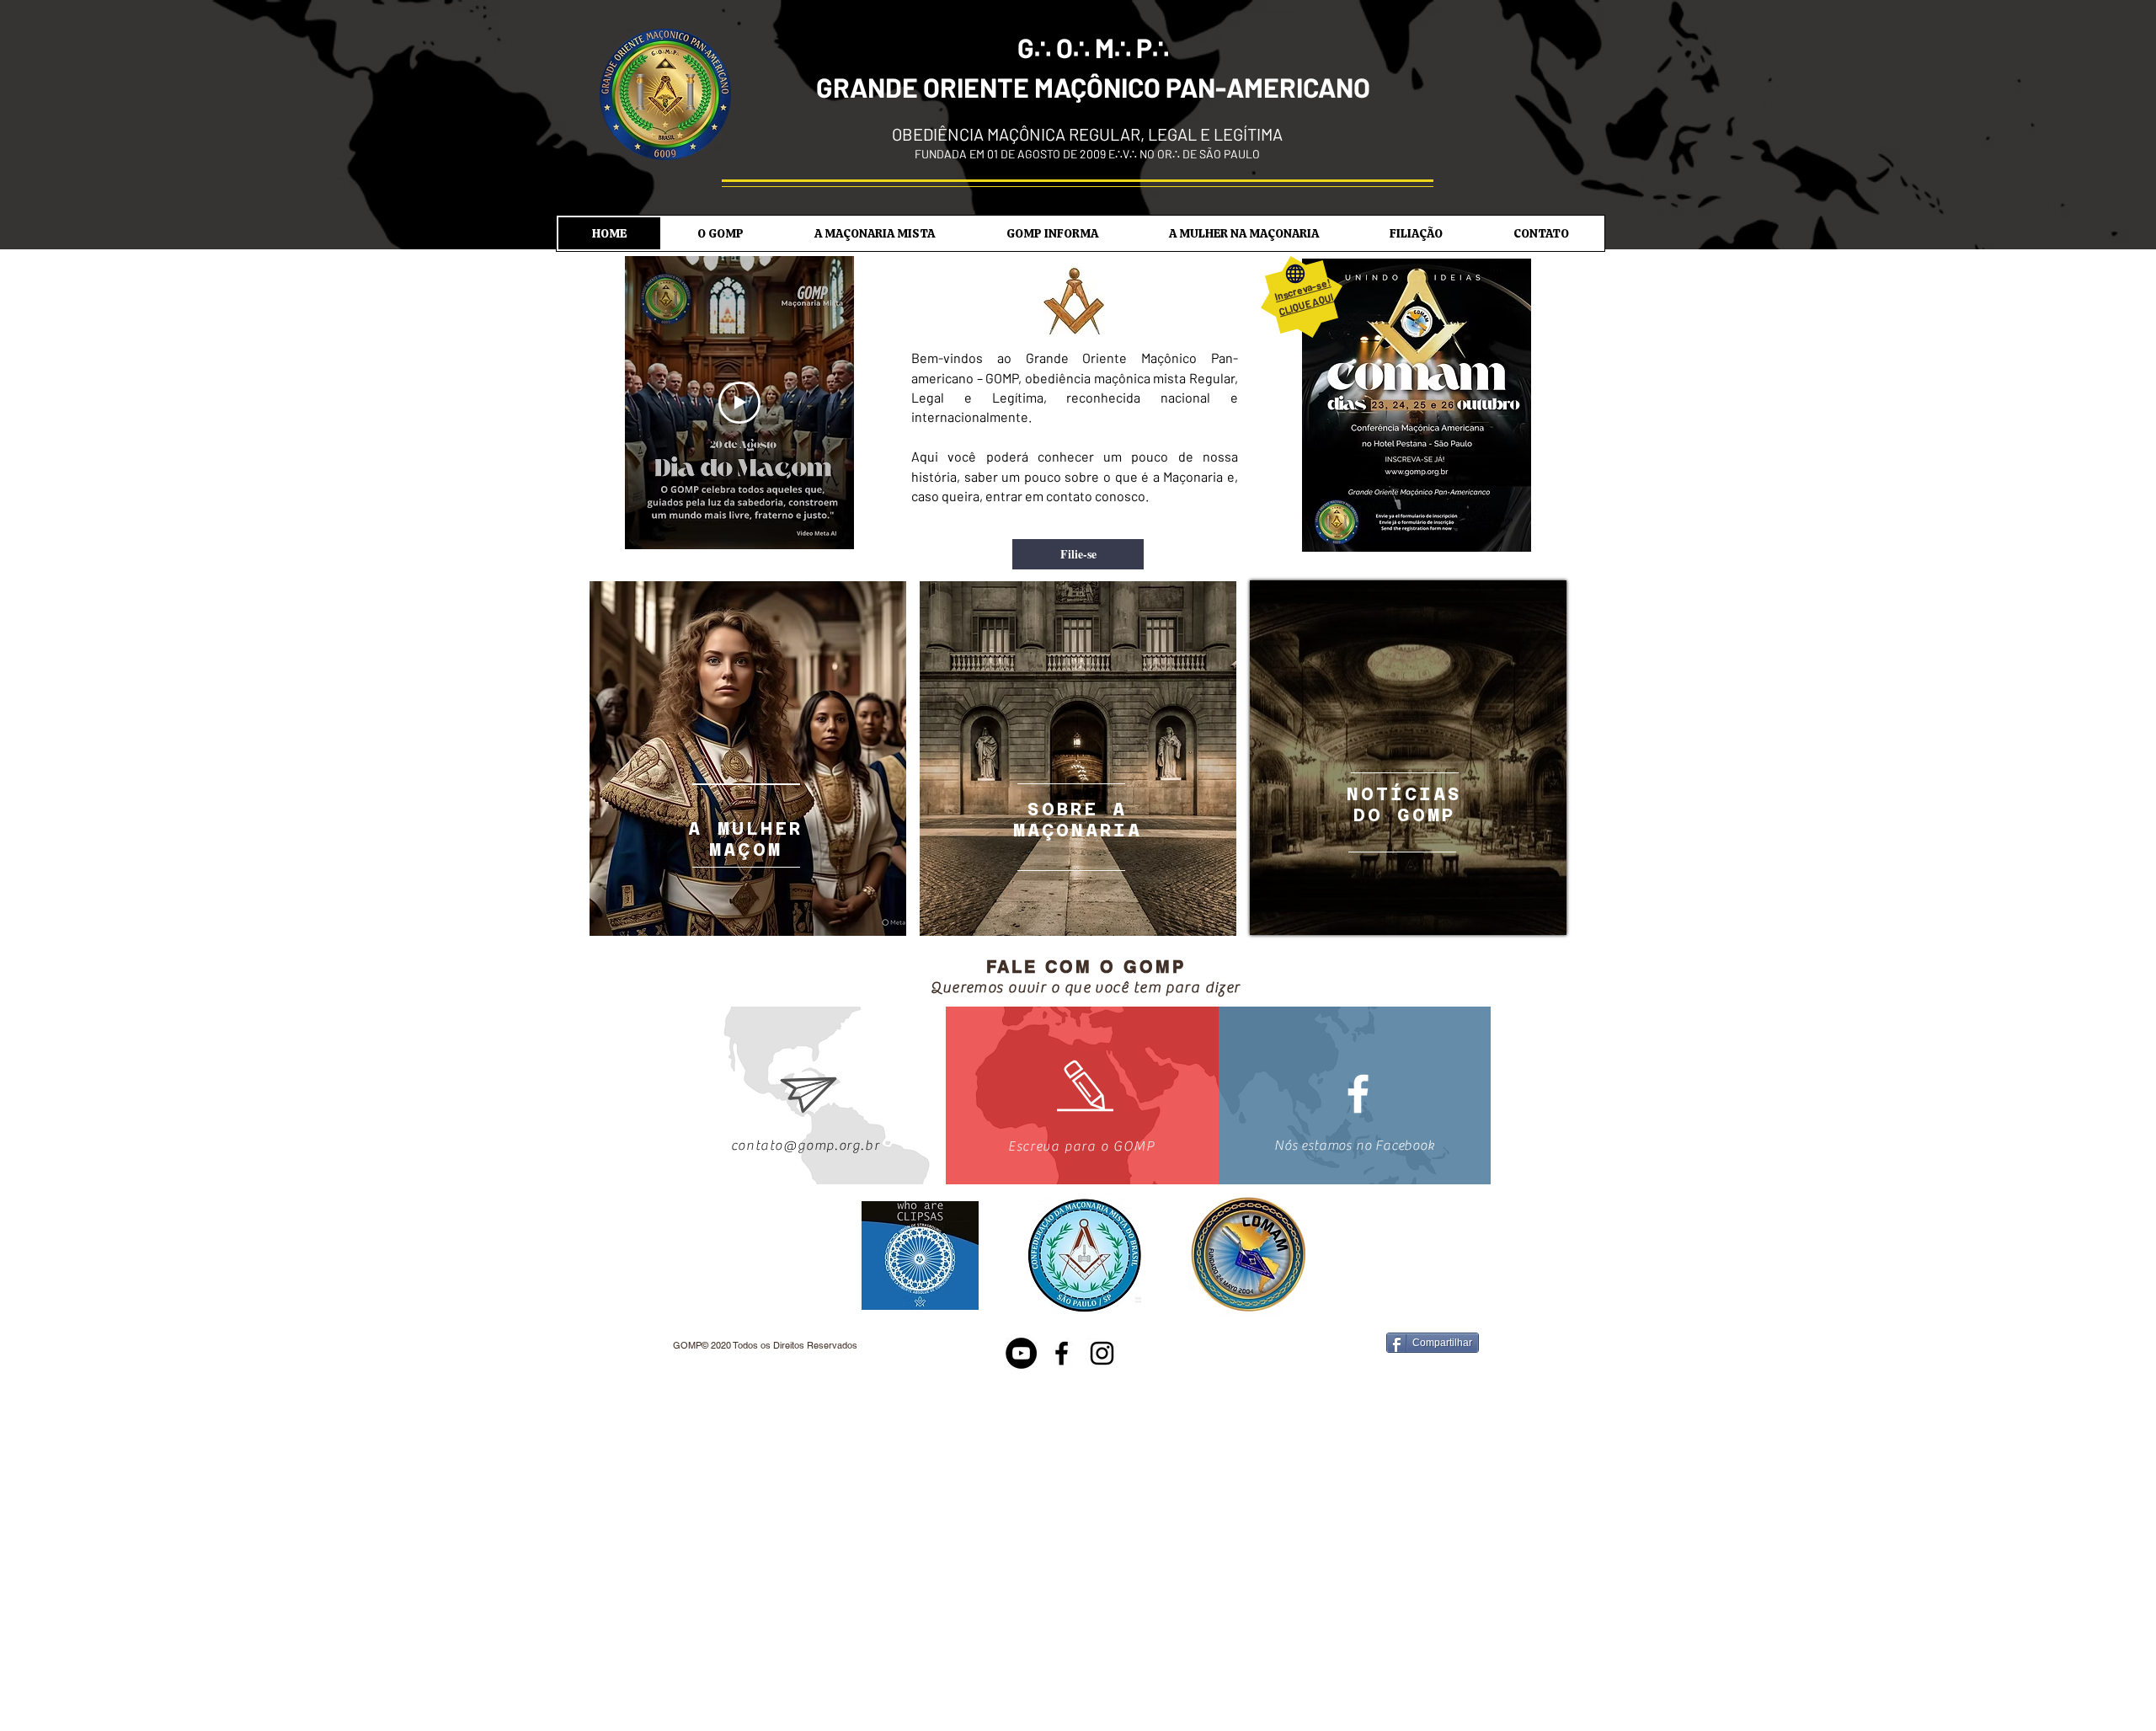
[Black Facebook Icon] (1062, 1353)
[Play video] (739, 403)
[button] (720, 233)
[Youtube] (1021, 1353)
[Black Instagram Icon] (1102, 1353)
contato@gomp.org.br (805, 1146)
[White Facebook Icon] (1358, 1094)
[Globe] (1295, 274)
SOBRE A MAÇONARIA (1078, 820)
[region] (748, 759)
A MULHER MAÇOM (745, 839)
